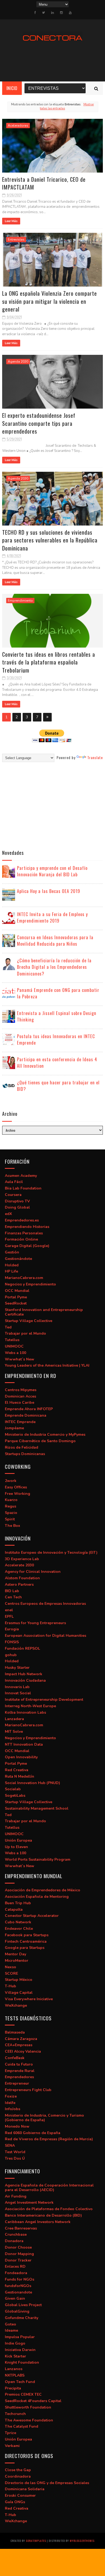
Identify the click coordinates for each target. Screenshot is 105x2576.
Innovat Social (18, 1693)
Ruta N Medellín (20, 1776)
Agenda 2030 (18, 362)
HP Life (11, 1271)
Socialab (13, 1789)
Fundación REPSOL (22, 1648)
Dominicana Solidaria (25, 2489)
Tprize (10, 2433)
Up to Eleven (16, 1847)
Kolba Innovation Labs (25, 1712)
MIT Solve (14, 1732)
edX (8, 1214)
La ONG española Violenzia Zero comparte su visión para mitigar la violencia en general (50, 301)
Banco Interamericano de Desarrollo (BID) (43, 2215)
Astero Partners (19, 1584)
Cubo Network (18, 1922)
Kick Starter (15, 2356)
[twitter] (43, 13)
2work (11, 1481)
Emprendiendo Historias (27, 1227)
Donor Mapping (19, 2254)
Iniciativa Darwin (20, 2350)
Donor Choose (18, 2247)
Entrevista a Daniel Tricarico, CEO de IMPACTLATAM (44, 183)
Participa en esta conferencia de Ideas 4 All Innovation (57, 1063)
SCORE (11, 1973)
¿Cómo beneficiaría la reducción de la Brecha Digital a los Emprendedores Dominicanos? (54, 967)
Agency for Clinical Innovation (33, 1572)
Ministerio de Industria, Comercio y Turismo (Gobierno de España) (44, 2118)
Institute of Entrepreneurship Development (44, 1700)
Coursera (13, 1195)
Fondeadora (16, 2273)
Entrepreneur (17, 2083)
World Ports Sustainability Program (38, 1859)
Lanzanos (14, 2369)
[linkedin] (52, 13)
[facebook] (35, 13)
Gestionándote (18, 1259)
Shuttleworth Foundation (28, 2407)
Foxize (11, 2096)
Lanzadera (14, 1719)
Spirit (10, 1519)
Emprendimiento (20, 601)
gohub (11, 1655)
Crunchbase (16, 2234)
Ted (8, 1327)
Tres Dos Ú (15, 2158)
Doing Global (17, 1207)
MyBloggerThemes (82, 2541)
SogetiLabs (15, 1796)
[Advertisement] (47, 805)
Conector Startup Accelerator (32, 1916)
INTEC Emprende (20, 1422)
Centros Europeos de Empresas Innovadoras (45, 1604)
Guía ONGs (15, 2502)
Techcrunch (15, 2414)
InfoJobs (13, 2109)
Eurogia (12, 1629)
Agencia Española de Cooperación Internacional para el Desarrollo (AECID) (49, 2188)
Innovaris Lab (17, 1687)
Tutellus (12, 1340)
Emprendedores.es (22, 1220)
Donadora (14, 2241)
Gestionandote (18, 2292)
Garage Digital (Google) (27, 1246)
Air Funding (16, 2196)
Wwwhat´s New (20, 1359)
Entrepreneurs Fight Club (28, 2090)
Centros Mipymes (21, 1390)
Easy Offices (16, 1487)
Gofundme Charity (22, 2318)
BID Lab (12, 1591)
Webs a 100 (15, 1353)
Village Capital (19, 1993)
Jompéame (14, 1428)
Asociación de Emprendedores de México (43, 1890)
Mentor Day (15, 1954)
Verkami (12, 2446)
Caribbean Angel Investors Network (38, 2222)
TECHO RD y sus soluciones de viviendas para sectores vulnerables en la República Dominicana (50, 540)
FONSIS (12, 1642)
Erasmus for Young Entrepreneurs (35, 1623)
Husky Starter (17, 1668)
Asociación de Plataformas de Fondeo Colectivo (49, 2209)
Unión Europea (18, 1840)
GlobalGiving (17, 2311)
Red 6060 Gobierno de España (33, 2133)
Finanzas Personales (24, 1233)
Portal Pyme (16, 1297)
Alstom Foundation (22, 1578)
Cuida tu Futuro (19, 2064)
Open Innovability (21, 1757)
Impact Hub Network (24, 1674)
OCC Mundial (17, 1291)
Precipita (13, 2388)
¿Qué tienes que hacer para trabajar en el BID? (58, 1086)
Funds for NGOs (20, 2279)
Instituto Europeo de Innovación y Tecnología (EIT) (51, 1553)
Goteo (10, 2324)
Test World (15, 2152)
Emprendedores (19, 2077)
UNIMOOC (14, 1346)
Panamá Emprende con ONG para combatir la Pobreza (58, 993)
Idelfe (10, 2103)
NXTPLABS (15, 2375)
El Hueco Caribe (20, 1403)
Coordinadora (18, 2476)
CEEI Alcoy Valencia (23, 2051)
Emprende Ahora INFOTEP (29, 1409)
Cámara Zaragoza (21, 2039)
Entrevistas (16, 240)
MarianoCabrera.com (24, 1278)
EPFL (9, 1616)
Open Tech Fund (20, 2382)
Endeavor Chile (19, 1929)
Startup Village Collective (29, 1321)
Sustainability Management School (37, 1808)
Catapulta (14, 1909)
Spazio (11, 1513)
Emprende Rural (20, 2071)
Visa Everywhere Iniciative (29, 1999)
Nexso (10, 1967)
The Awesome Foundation (29, 2420)
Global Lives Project (23, 2305)
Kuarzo (11, 1500)
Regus (10, 1506)
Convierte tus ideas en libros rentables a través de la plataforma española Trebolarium (49, 662)
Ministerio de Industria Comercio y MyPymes (45, 1435)
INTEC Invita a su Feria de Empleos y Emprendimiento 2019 (52, 917)
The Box (13, 1526)
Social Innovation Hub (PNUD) (32, 1783)
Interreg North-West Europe (30, 1706)
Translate (95, 757)
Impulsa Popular (20, 2337)
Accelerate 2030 (19, 1565)
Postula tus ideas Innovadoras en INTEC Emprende (56, 1039)
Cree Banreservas (21, 2228)
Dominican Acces (20, 1396)
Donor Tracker (18, 2260)
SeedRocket (16, 1303)
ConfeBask (15, 2058)
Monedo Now (17, 2126)
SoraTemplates (36, 2541)
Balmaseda (15, 2032)
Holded (12, 1265)
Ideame (11, 2330)
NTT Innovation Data (24, 1744)
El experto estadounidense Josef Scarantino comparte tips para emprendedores (39, 423)
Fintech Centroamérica (26, 1941)
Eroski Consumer (20, 2495)
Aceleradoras (18, 126)
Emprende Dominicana (26, 1415)
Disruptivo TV (17, 1201)
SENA (10, 2146)
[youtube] (70, 13)
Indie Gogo (15, 2343)
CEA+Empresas (19, 2045)
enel (9, 1610)
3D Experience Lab (22, 1559)
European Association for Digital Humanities (45, 1636)
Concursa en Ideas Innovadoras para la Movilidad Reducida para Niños (55, 941)
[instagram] (61, 13)
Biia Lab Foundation (23, 1188)
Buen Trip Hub (18, 1903)
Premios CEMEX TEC (23, 2394)
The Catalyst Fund (22, 2426)
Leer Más (11, 221)
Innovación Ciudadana (25, 1680)
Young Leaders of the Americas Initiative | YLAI (47, 1365)
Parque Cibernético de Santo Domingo (40, 1441)
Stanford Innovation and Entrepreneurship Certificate (44, 1312)
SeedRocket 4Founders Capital (33, 2401)
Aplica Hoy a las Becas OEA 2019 (49, 891)
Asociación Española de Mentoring (37, 1897)
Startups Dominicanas (25, 1454)
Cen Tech (13, 1597)
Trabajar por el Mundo (25, 1333)
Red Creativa (17, 1770)
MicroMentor (17, 1961)
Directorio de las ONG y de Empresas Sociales (47, 2483)
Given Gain (15, 2298)
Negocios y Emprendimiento (30, 1284)
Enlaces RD (15, 2266)
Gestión (12, 1252)
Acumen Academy (21, 1176)
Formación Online (21, 1239)
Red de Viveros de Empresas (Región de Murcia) (49, 2139)
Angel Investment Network (29, 2202)
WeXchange (16, 2005)
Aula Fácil (14, 1182)
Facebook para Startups (27, 1935)
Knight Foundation (22, 2362)
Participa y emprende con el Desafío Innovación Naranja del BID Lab (52, 871)
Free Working (17, 1494)
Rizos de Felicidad (22, 1447)
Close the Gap (18, 2470)
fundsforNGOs (18, 2286)
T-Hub (10, 1986)
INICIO (12, 88)
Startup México (19, 1980)
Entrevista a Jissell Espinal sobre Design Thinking (57, 1016)
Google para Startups (25, 1948)
